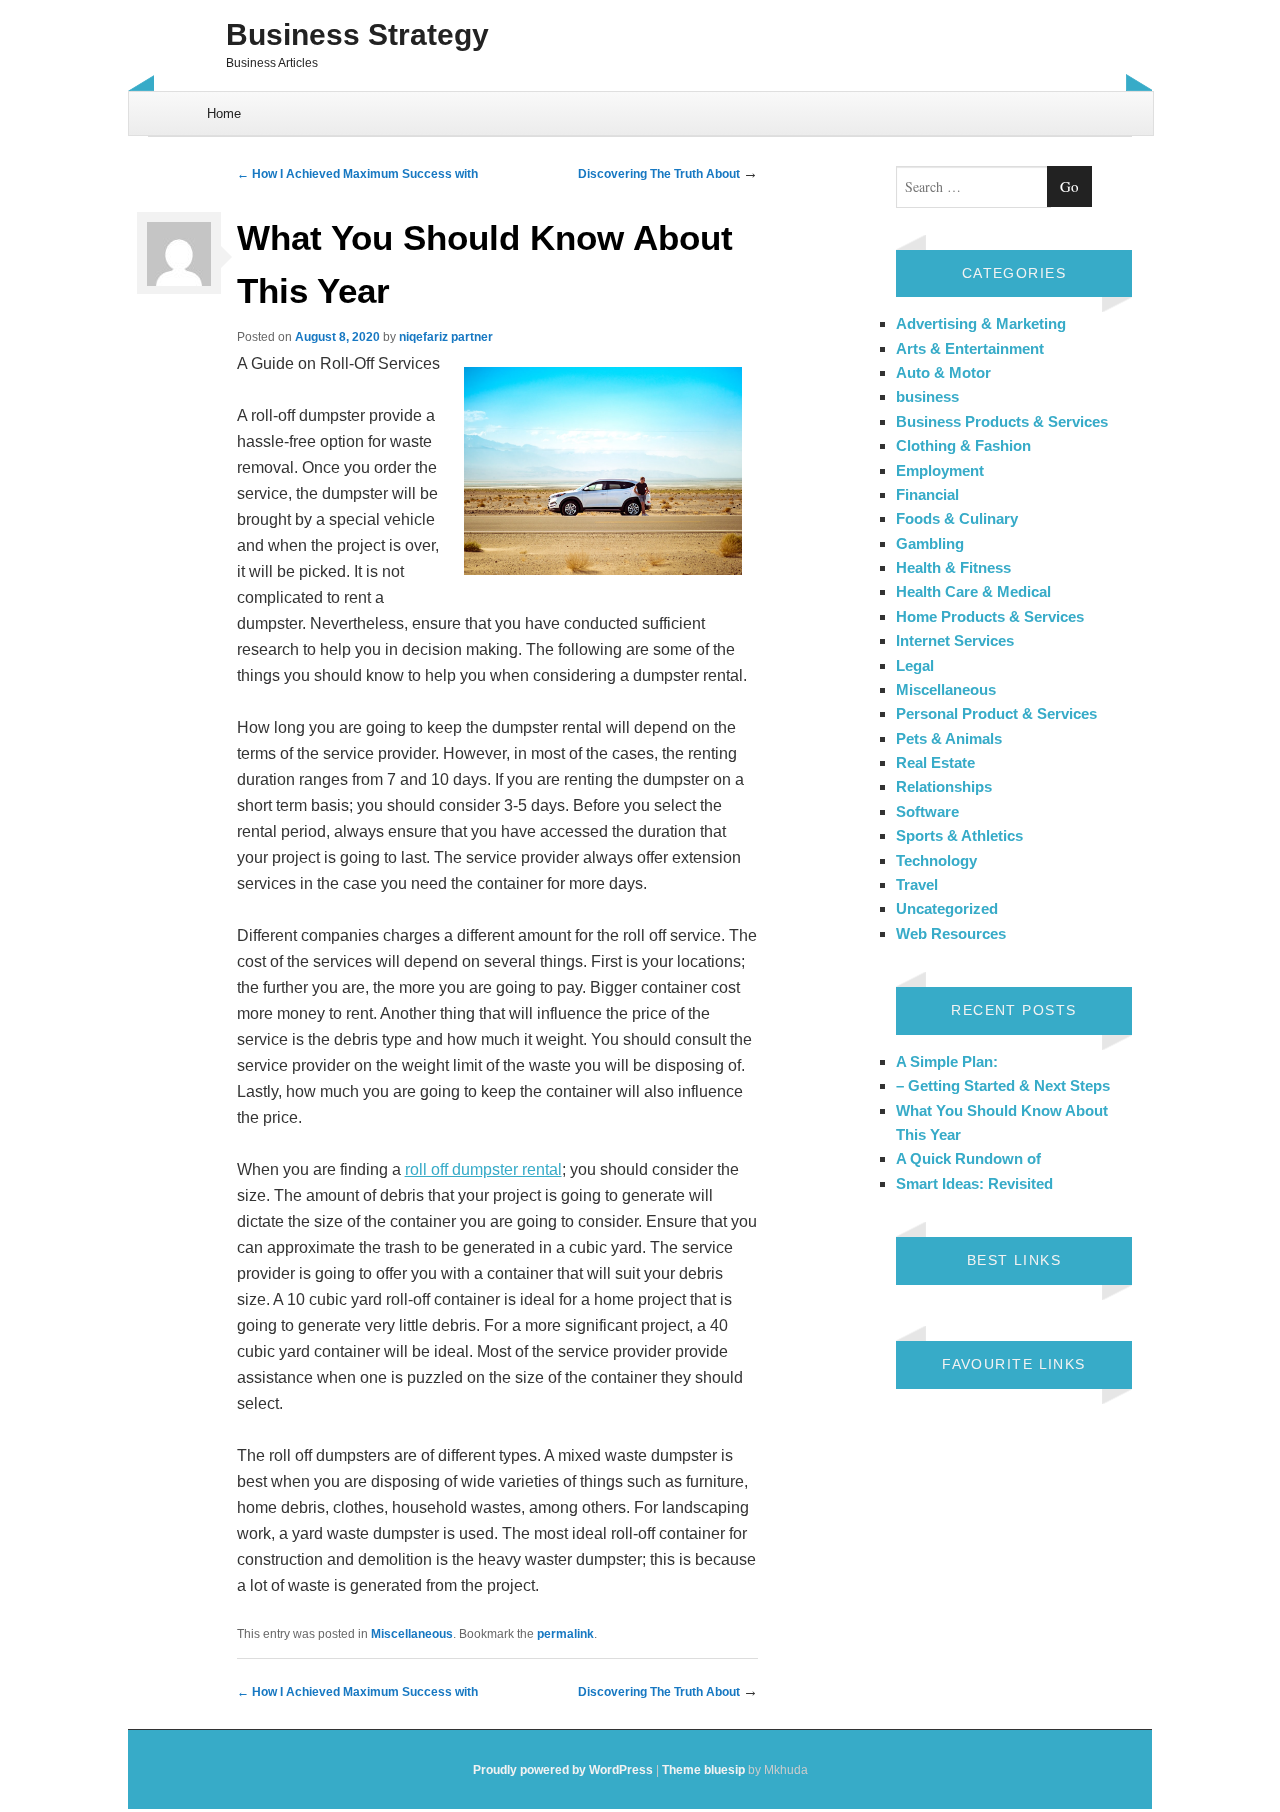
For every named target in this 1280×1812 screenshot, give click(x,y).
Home (224, 113)
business (927, 396)
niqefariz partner (446, 337)
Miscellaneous (412, 1634)
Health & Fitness (953, 567)
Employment (940, 470)
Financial (927, 494)
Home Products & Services (990, 616)
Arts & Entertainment (970, 348)
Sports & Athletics (959, 835)
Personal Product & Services (996, 713)
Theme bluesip (703, 1770)
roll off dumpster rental (483, 1169)
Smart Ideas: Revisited (974, 1183)
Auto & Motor (943, 372)
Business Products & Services (1002, 421)
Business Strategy (357, 34)
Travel (917, 884)
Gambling (930, 543)
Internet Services (955, 640)
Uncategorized (947, 908)
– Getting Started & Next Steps (1003, 1085)
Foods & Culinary (957, 518)
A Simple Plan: (947, 1061)
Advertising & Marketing (981, 323)
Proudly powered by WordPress (563, 1770)
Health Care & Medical (973, 591)
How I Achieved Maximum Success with (357, 174)
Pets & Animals (949, 738)
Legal (915, 665)
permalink (565, 1634)
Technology (936, 860)
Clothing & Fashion (963, 445)
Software (927, 811)
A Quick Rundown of (968, 1158)
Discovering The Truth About (660, 174)
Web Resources (951, 933)
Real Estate (935, 762)
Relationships (944, 786)
